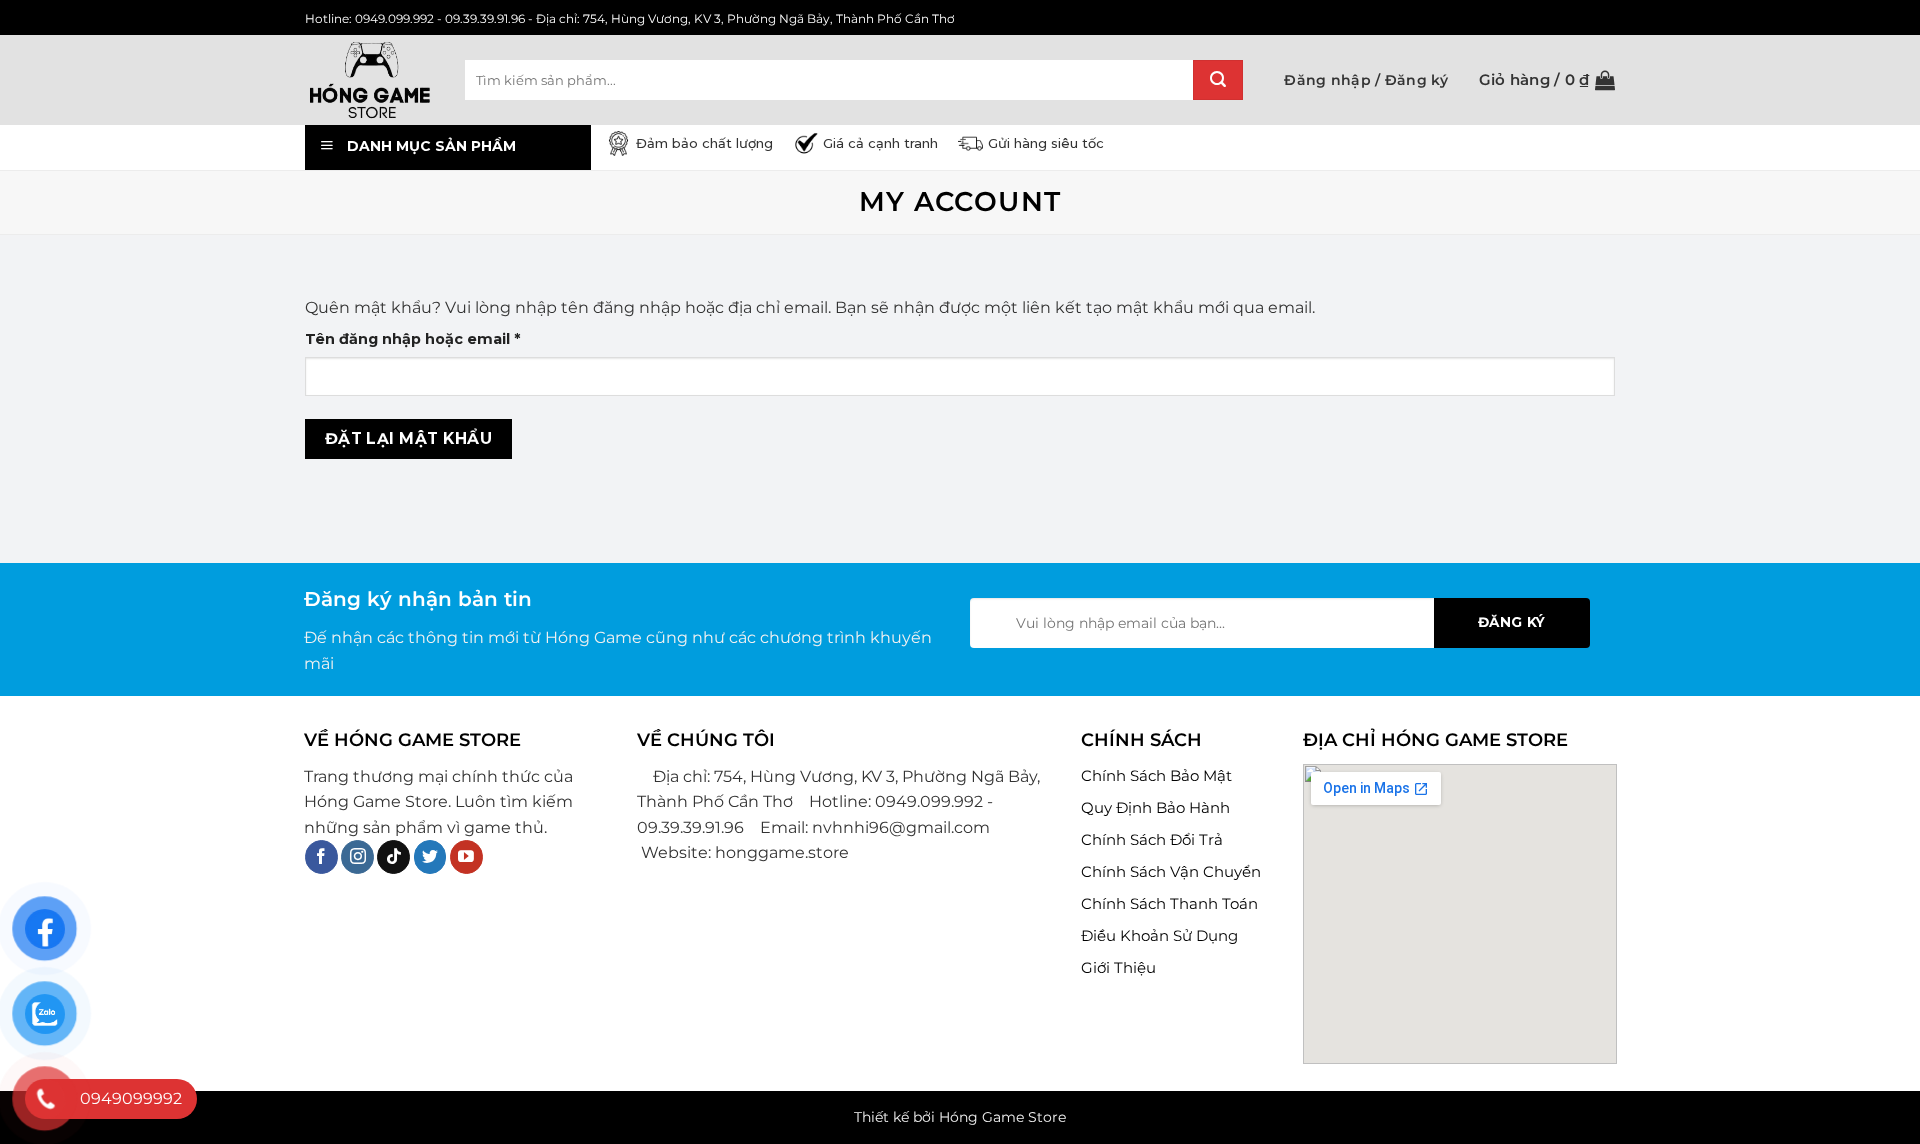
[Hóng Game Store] (370, 80)
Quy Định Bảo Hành (1155, 807)
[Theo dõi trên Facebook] (321, 857)
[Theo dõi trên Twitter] (430, 857)
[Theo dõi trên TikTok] (393, 857)
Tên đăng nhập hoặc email (431, 340)
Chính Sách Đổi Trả (1152, 839)
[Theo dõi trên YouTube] (466, 857)
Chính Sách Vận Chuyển (1171, 871)
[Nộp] (1218, 80)
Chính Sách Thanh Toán (1169, 903)
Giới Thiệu (1118, 967)
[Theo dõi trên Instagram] (357, 857)
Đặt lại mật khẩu (408, 438)
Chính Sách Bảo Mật (1156, 775)
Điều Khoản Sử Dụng (1159, 935)
